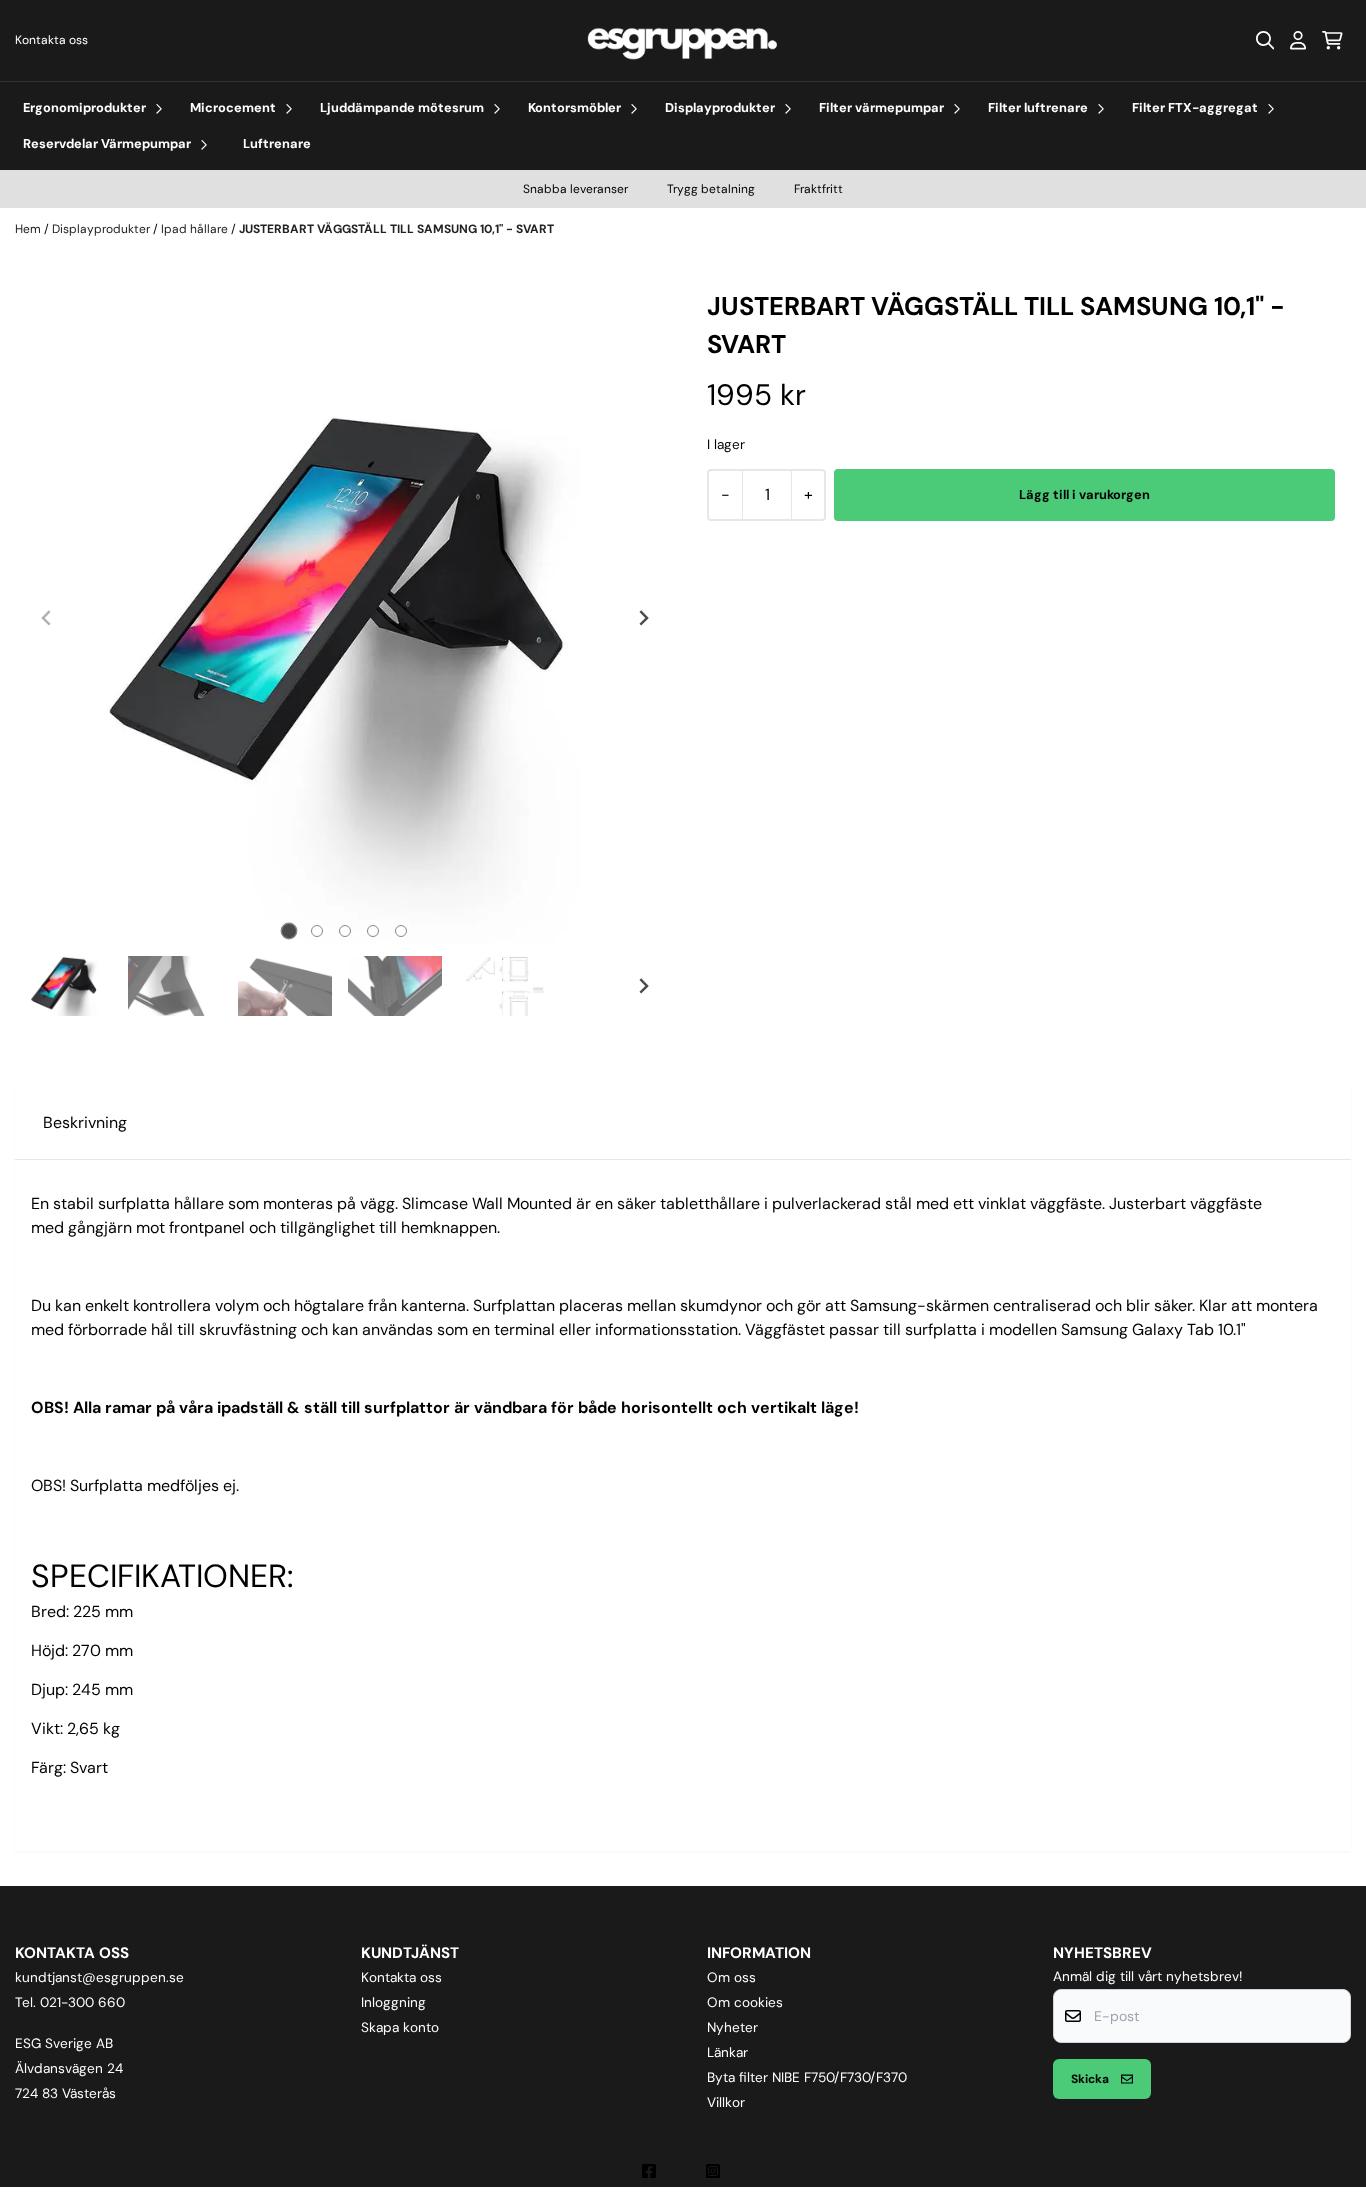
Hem (29, 229)
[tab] (289, 930)
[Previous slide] (47, 618)
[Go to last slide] (47, 986)
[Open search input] (1265, 40)
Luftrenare (277, 143)
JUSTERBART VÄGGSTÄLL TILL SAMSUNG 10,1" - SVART (396, 229)
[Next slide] (643, 618)
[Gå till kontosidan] (1298, 40)
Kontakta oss (51, 40)
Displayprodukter (102, 229)
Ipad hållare (196, 229)
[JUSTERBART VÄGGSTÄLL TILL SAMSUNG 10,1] (345, 618)
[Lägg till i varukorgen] (1084, 495)
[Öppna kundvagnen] (1332, 40)
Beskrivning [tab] (85, 1122)
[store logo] (683, 40)
